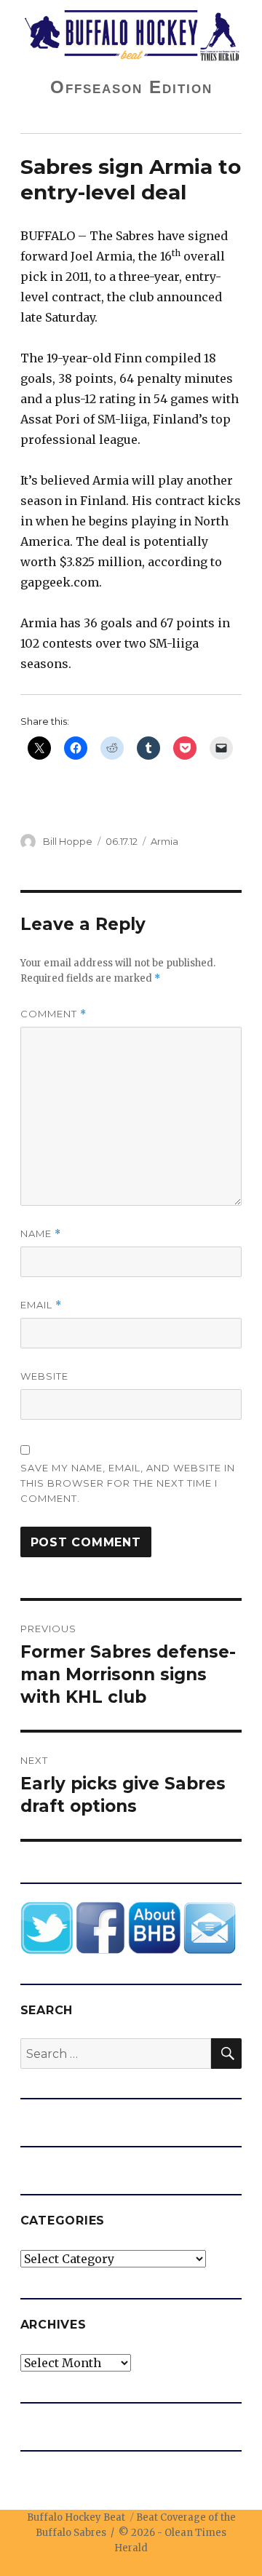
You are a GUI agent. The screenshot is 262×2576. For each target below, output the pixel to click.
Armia (164, 841)
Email (41, 1305)
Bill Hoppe (68, 841)
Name (41, 1234)
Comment (53, 1014)
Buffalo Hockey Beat (76, 2517)
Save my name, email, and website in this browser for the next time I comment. (128, 1483)
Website (44, 1376)
